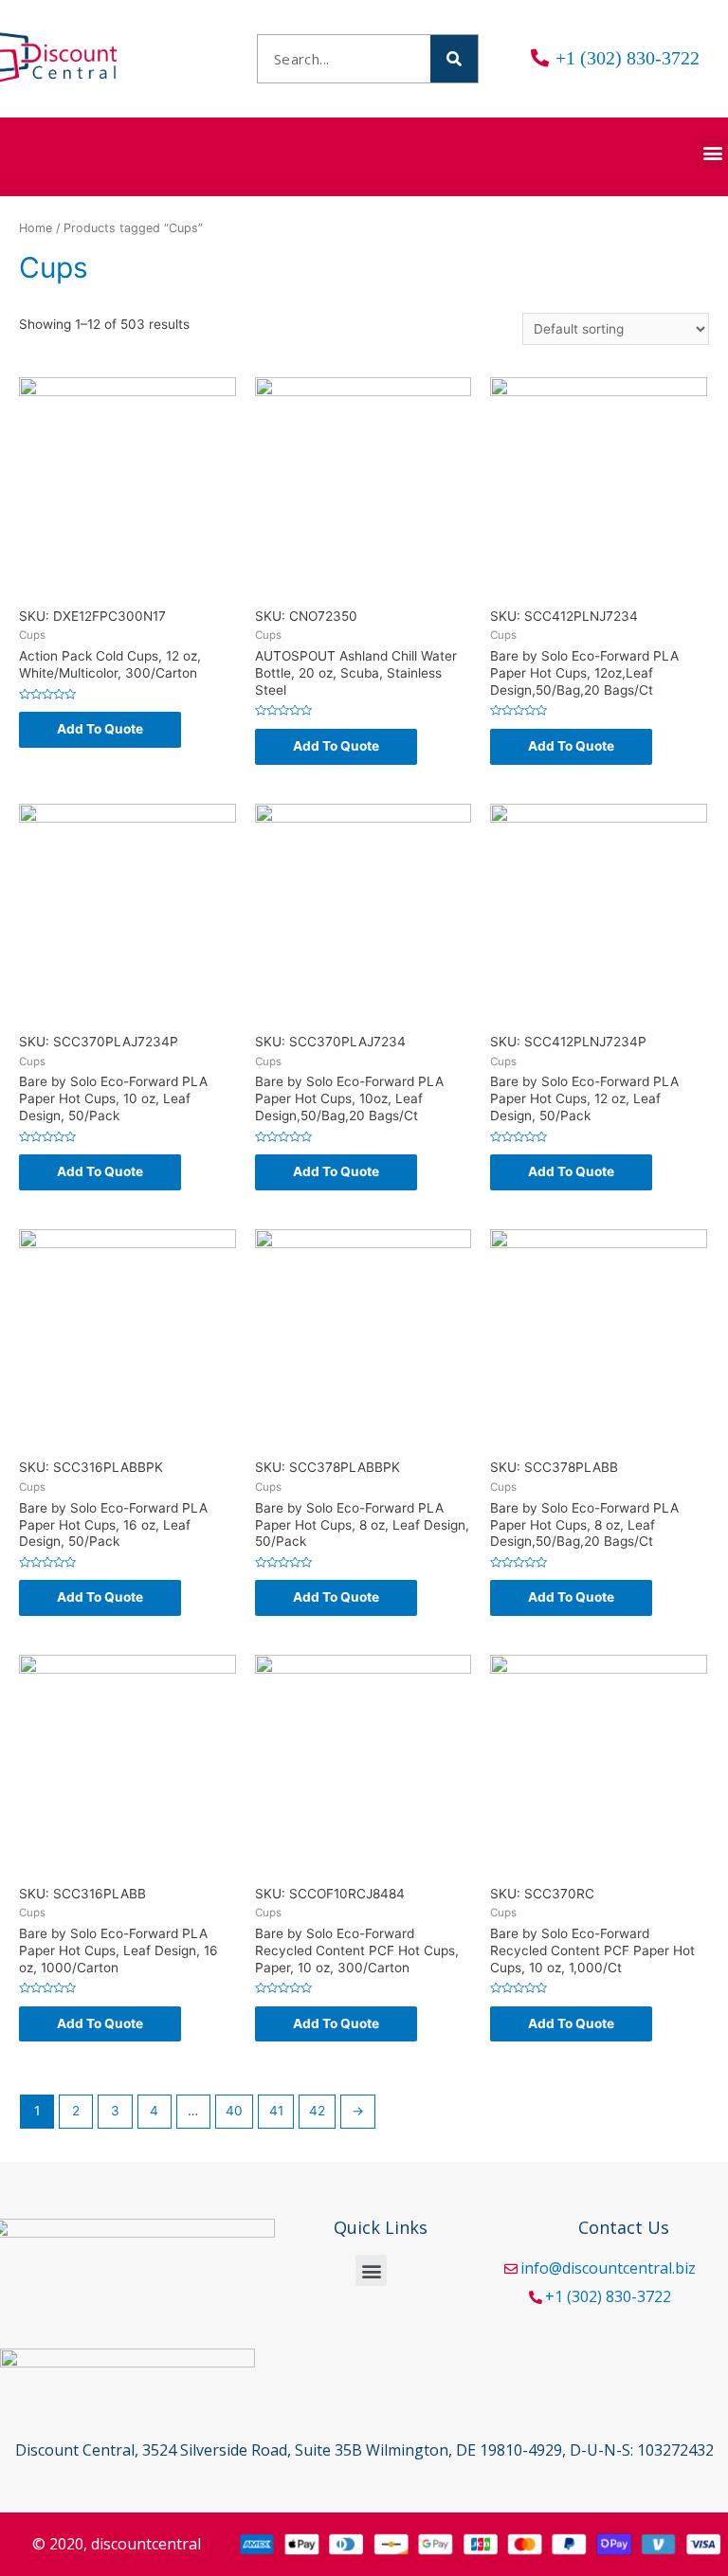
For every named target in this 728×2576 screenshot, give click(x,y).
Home (36, 228)
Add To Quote (100, 729)
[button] (712, 152)
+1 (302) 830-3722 (608, 2296)
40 (234, 2111)
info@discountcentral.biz (608, 2268)
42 (317, 2111)
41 (276, 2111)
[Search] (454, 59)
